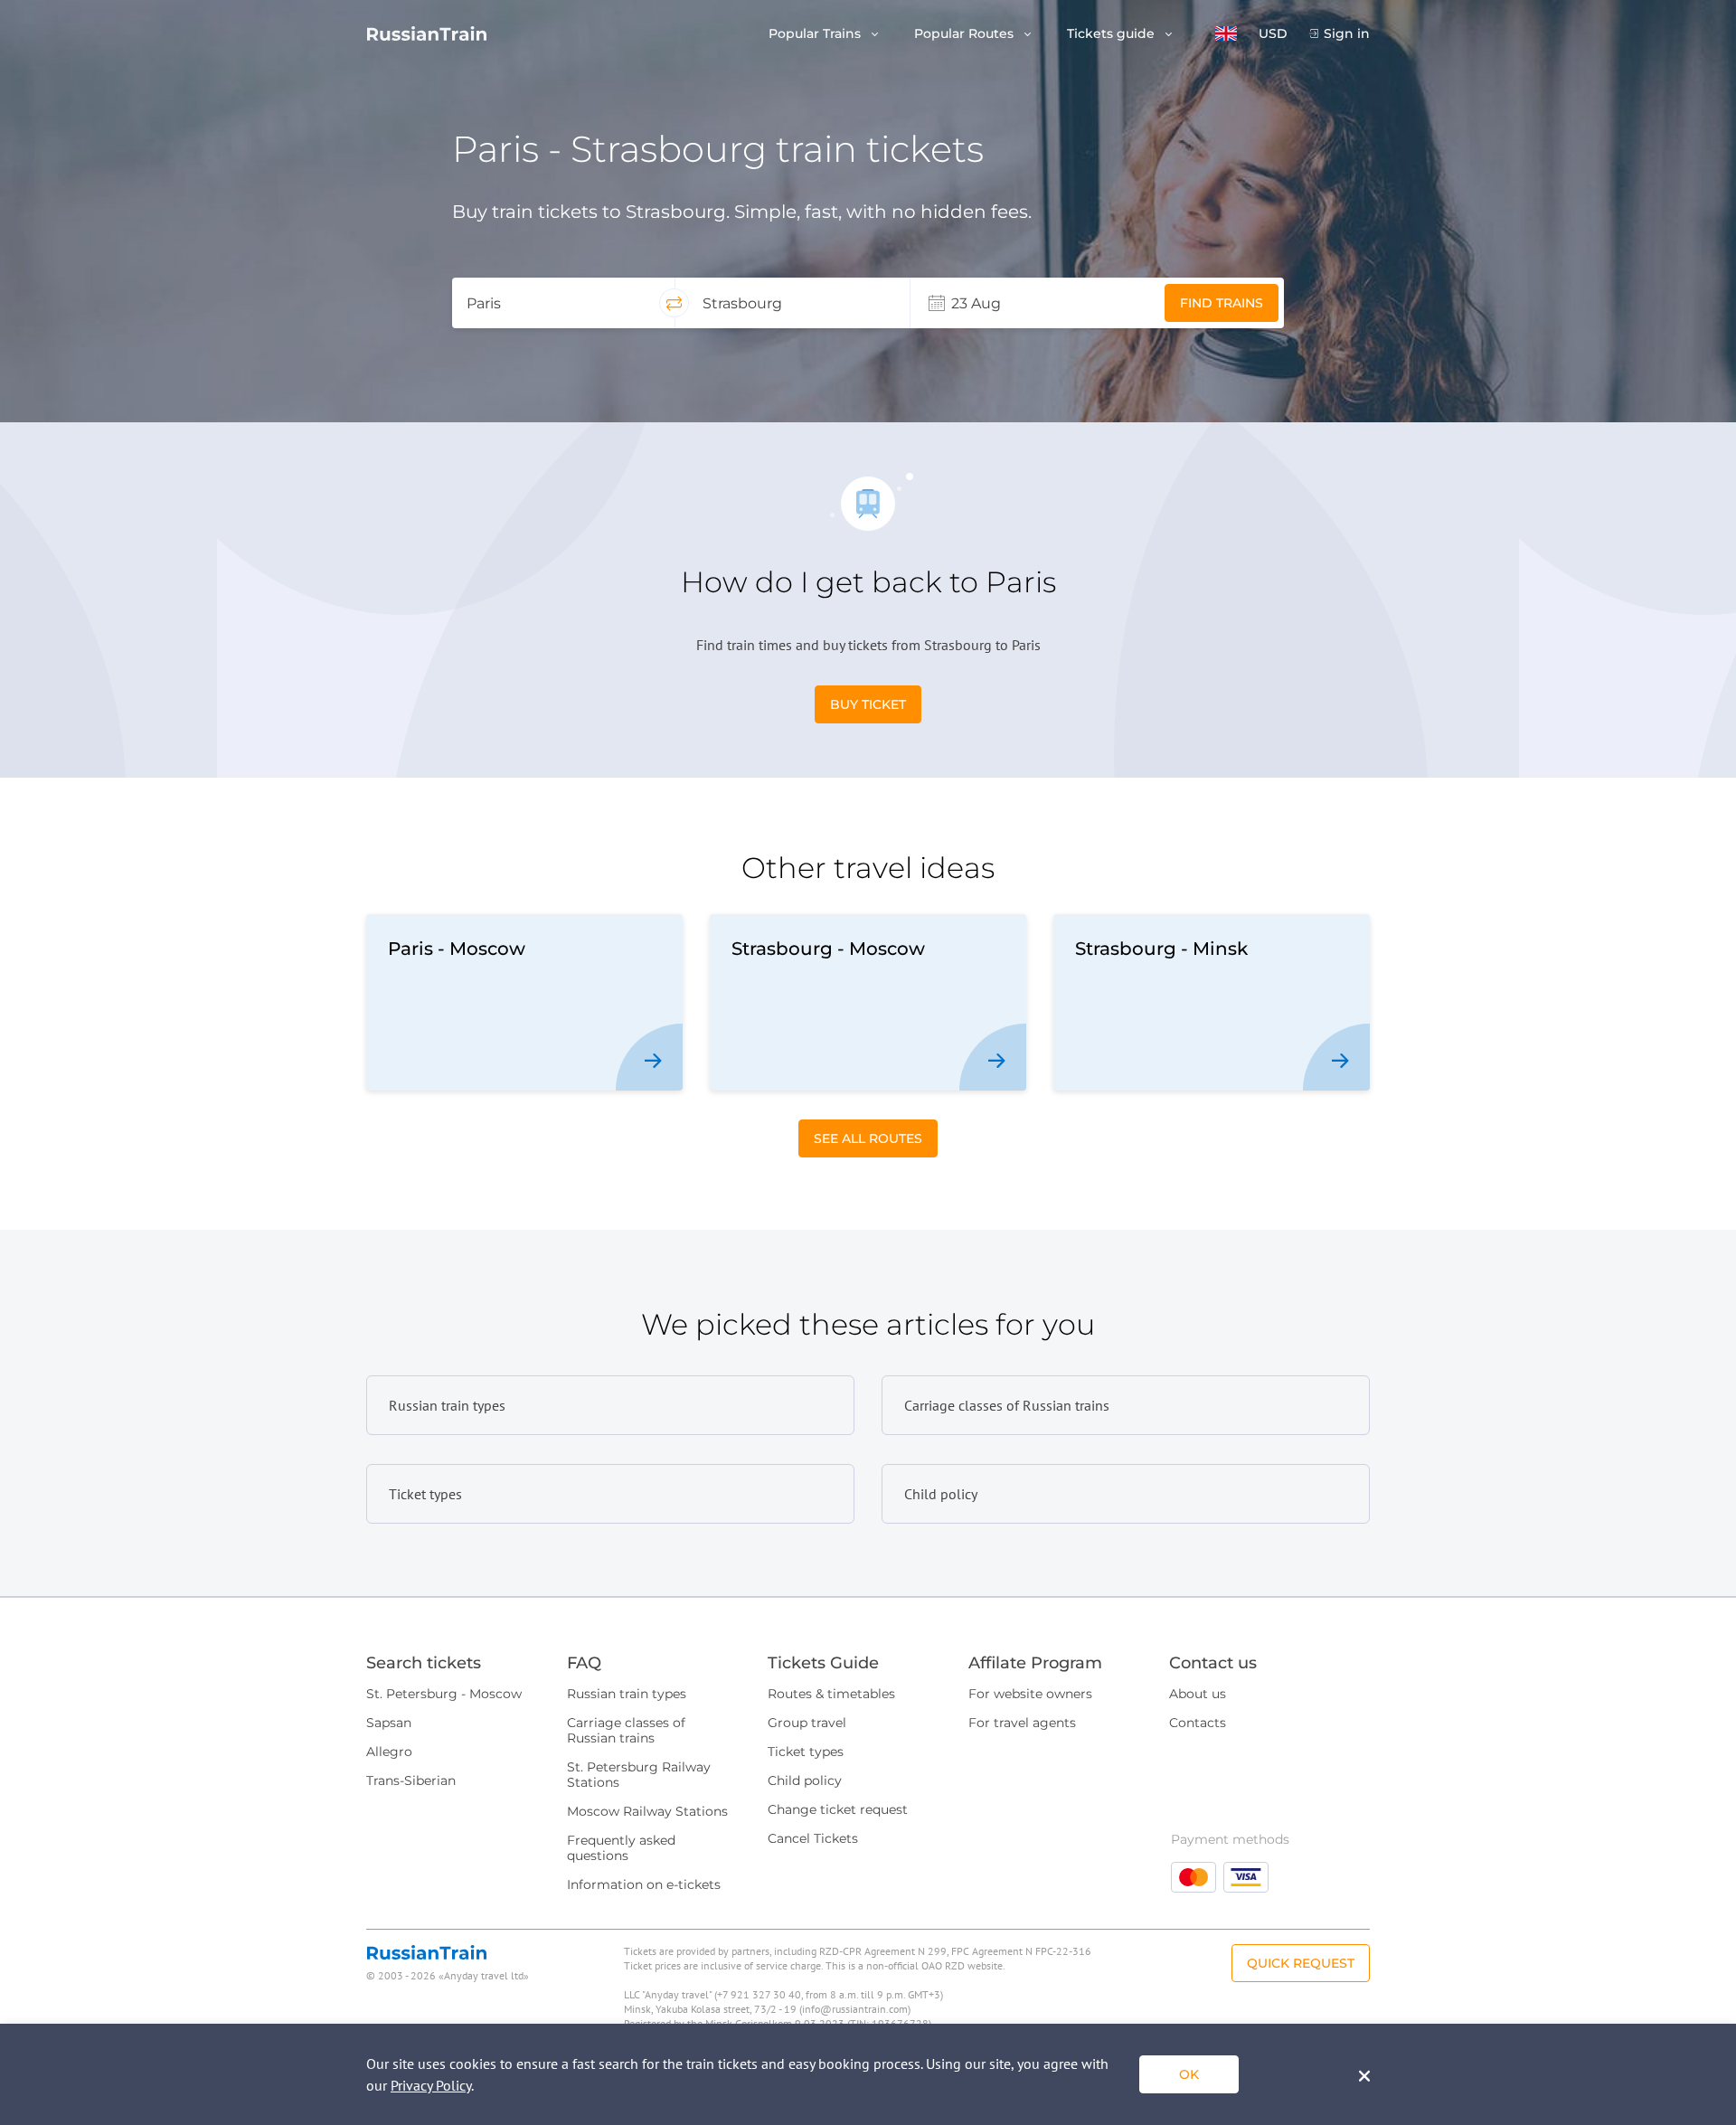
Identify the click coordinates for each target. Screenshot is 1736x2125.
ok (1189, 2074)
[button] (1226, 33)
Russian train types (627, 1694)
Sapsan (389, 1723)
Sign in (1347, 34)
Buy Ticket (868, 704)
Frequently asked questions (621, 1848)
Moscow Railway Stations (647, 1811)
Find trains (1222, 303)
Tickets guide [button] (1113, 34)
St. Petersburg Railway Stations (639, 1775)
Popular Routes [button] (966, 34)
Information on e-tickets (644, 1884)
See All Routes (868, 1138)
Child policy (805, 1780)
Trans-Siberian (411, 1780)
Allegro (389, 1752)
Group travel (807, 1723)
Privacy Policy (431, 2085)
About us (1198, 1694)
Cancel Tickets (813, 1838)
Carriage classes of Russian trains (626, 1730)
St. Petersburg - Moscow (444, 1694)
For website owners (1030, 1694)
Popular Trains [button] (816, 34)
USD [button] (1273, 34)
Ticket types (806, 1752)
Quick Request (1301, 1963)
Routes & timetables (831, 1694)
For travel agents (1022, 1723)
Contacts (1198, 1723)
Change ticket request (838, 1809)
